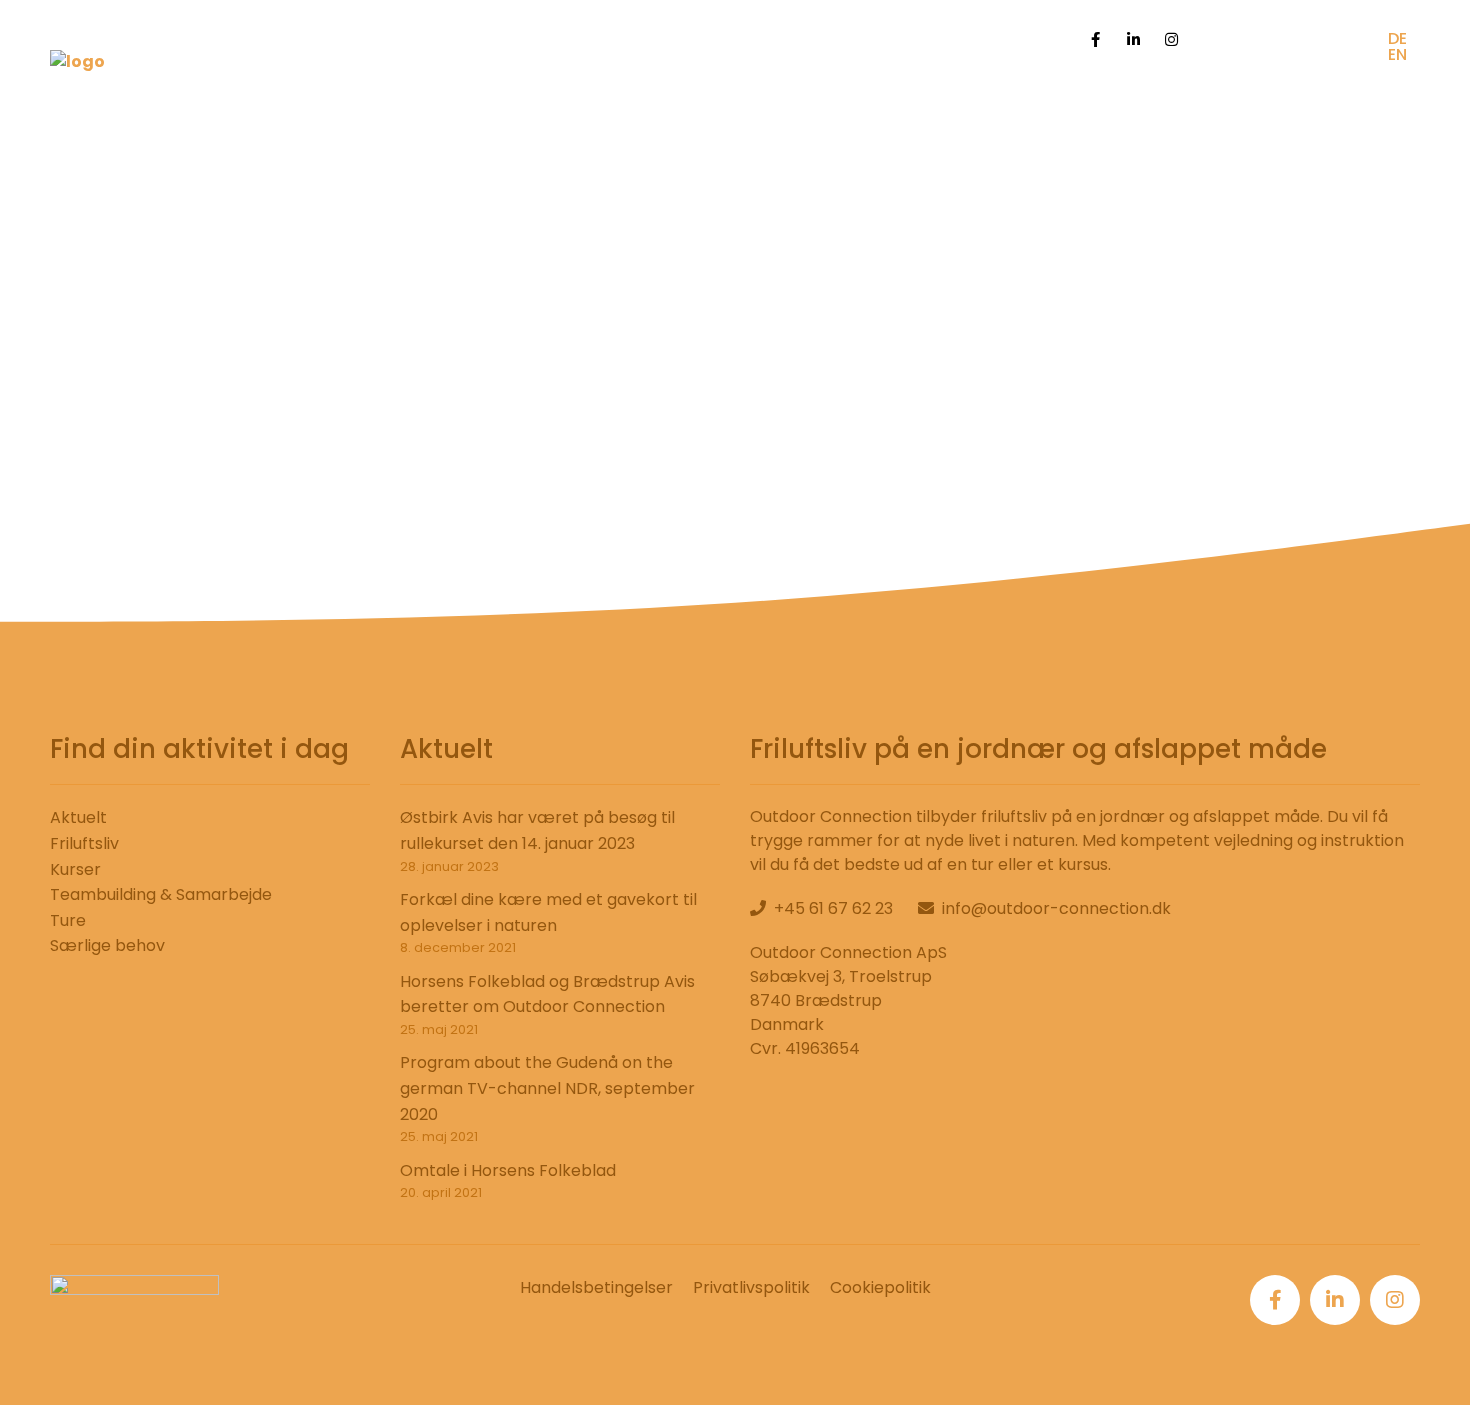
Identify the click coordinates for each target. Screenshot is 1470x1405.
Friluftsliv (84, 843)
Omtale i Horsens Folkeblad (508, 1170)
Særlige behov (775, 94)
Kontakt (1333, 94)
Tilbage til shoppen (735, 444)
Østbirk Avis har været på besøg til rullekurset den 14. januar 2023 (537, 830)
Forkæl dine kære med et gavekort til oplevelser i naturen (548, 912)
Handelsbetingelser (596, 1287)
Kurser (75, 869)
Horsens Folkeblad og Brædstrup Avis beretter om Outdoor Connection (547, 994)
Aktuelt (78, 817)
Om (1260, 94)
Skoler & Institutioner (954, 94)
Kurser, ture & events (596, 94)
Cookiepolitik (880, 1287)
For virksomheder (1146, 94)
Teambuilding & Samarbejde (161, 894)
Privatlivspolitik (751, 1287)
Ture (68, 920)
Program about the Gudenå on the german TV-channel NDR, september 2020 (547, 1088)
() (1039, 38)
